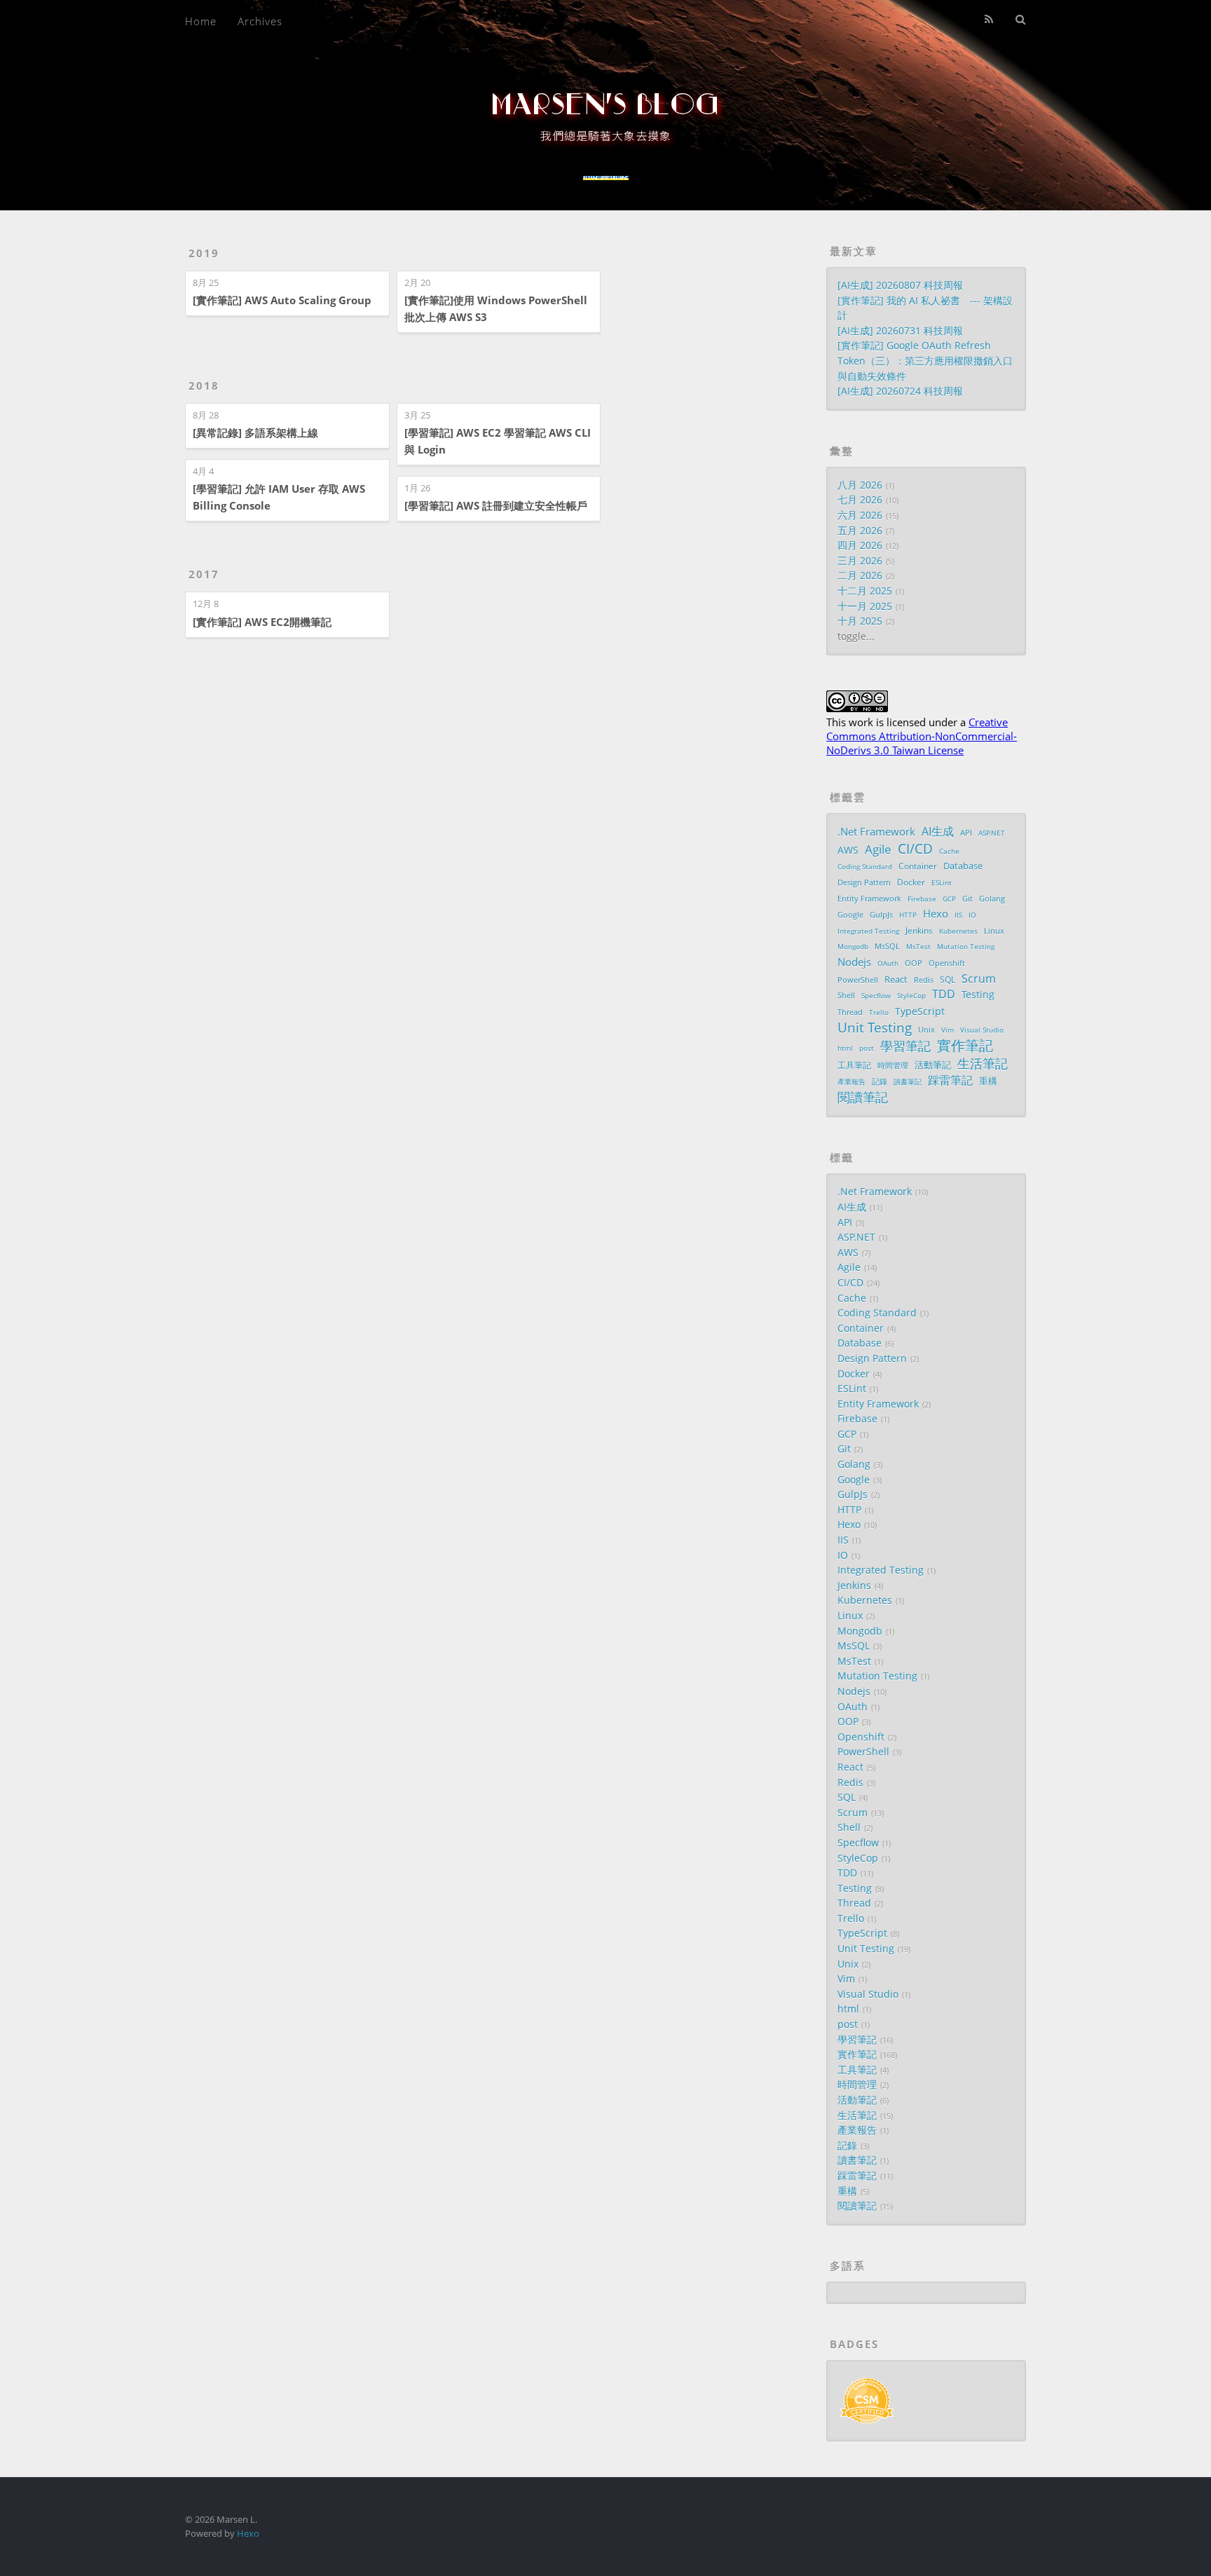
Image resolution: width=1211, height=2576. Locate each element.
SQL (947, 979)
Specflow (876, 995)
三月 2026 (860, 561)
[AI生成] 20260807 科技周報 (900, 285)
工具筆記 (854, 1065)
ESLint (942, 882)
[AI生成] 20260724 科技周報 (900, 391)
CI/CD (915, 849)
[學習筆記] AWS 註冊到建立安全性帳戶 (496, 505)
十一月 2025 (865, 606)
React (896, 980)
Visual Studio (982, 1030)
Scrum (979, 979)
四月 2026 (860, 545)
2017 (204, 574)
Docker (911, 882)
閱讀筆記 (863, 1098)
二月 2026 (860, 575)
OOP (914, 963)
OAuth (888, 963)
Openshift (947, 963)
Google (850, 914)
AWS (848, 850)
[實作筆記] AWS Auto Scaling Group (282, 300)
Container (918, 866)
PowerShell (858, 980)
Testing (978, 994)
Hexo (936, 913)
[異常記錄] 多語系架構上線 (255, 432)
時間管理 (893, 1065)
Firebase (922, 899)
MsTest (918, 946)
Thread (850, 1012)
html (845, 1048)
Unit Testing (875, 1028)
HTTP (908, 915)
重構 (988, 1081)
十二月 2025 (865, 591)
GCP (949, 899)
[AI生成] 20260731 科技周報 (900, 331)
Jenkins (919, 930)
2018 (204, 386)
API (966, 832)
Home (201, 21)
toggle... (856, 636)
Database (963, 866)
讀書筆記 (908, 1082)
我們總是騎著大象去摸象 (606, 136)
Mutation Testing (966, 946)
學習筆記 (905, 1047)
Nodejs (854, 962)
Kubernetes (958, 931)
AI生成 (938, 832)
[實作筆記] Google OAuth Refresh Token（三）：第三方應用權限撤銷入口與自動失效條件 (925, 361)
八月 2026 (860, 485)
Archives (260, 21)
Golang (992, 898)
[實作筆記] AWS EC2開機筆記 (262, 622)
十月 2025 (860, 621)
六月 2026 (860, 515)
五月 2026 (860, 531)
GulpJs (881, 915)
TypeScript (920, 1011)
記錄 (880, 1081)
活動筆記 (933, 1065)
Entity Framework (869, 899)
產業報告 (851, 1082)
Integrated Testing (868, 931)
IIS (958, 915)
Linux (994, 931)
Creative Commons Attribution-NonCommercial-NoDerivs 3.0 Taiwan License (922, 736)
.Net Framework (876, 831)
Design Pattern (864, 882)
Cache (949, 851)
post (867, 1048)
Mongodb (853, 946)
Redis (924, 980)
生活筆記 (983, 1064)
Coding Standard (865, 866)
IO (972, 915)
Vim (947, 1030)
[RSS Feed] (989, 19)
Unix (926, 1030)
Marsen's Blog (605, 105)
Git (967, 899)
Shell (846, 995)
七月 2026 (860, 500)
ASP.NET (992, 833)
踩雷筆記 (950, 1081)
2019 (204, 253)
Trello (879, 1012)
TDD (944, 994)
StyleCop (911, 995)
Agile (878, 850)
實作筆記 (965, 1046)
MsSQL (887, 946)
